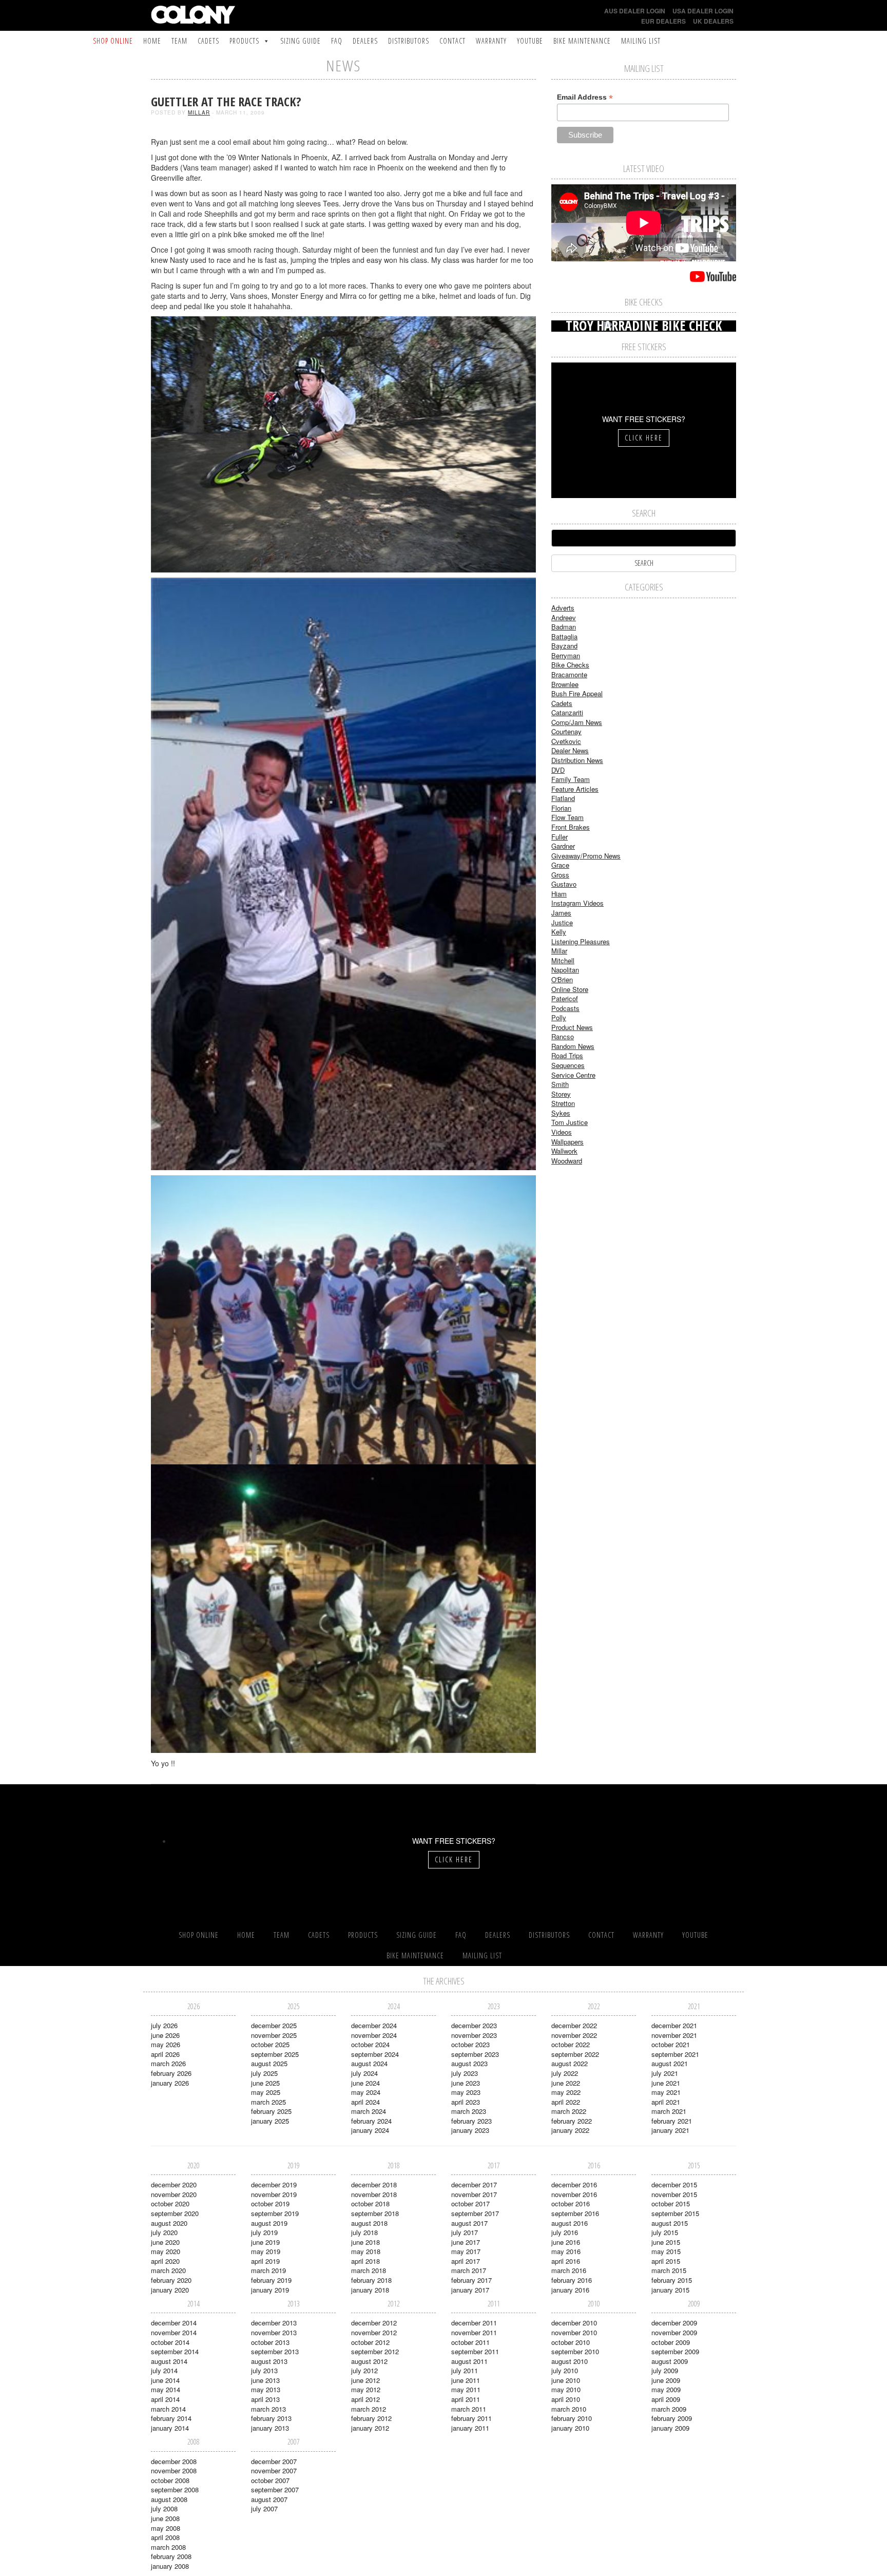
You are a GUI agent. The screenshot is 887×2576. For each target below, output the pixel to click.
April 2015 (666, 2261)
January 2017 (470, 2290)
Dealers (365, 41)
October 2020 (170, 2203)
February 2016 (572, 2280)
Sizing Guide (301, 41)
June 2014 (165, 2380)
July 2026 (164, 2025)
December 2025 (274, 2025)
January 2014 (170, 2428)
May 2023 (466, 2092)
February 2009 (672, 2418)
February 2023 (471, 2121)
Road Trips (567, 1055)
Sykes (561, 1113)
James (561, 913)
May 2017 (466, 2251)
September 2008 (175, 2489)
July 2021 (665, 2073)
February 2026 (171, 2073)
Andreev (564, 617)
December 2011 (474, 2323)
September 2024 (375, 2054)
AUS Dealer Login (635, 11)
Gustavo (564, 884)
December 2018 (374, 2184)
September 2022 (575, 2054)
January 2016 (570, 2290)
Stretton (563, 1103)
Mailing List (641, 41)
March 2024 (369, 2111)
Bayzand (564, 646)
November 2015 (674, 2194)
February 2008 (171, 2556)
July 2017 (465, 2232)
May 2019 (266, 2251)
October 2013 (270, 2342)
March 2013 (268, 2409)
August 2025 (269, 2063)
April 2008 (165, 2537)
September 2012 (375, 2351)
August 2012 (369, 2361)
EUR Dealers (663, 21)
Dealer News (570, 750)
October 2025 (270, 2044)
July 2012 (364, 2370)
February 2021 (672, 2121)
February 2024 (371, 2121)
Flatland (563, 798)
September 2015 (675, 2213)
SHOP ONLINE (113, 41)
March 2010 (569, 2409)
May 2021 (666, 2092)
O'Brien (562, 979)
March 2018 (369, 2270)
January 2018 (370, 2290)
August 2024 (369, 2063)
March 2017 (469, 2270)
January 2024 (370, 2130)
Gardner (563, 846)
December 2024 (374, 2025)
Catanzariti (567, 712)
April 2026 (165, 2054)
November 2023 (474, 2035)
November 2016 (574, 2194)
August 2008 (169, 2499)
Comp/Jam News (577, 722)
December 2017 (474, 2184)
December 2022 (574, 2025)
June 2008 (165, 2518)
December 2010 (574, 2323)
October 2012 (370, 2342)
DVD (558, 770)
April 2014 (165, 2399)
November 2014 (174, 2332)
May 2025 (266, 2092)
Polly (559, 1017)
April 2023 (466, 2102)
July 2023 (465, 2073)
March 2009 (669, 2409)
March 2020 (168, 2270)
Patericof (565, 998)
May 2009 (666, 2389)
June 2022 (566, 2083)
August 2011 (469, 2361)
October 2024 (370, 2044)
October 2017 (470, 2203)
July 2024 (364, 2073)
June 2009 (666, 2380)
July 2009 (665, 2370)
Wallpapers (567, 1142)
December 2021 (674, 2025)
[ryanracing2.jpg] (343, 1607)
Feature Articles (575, 789)
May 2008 (166, 2528)
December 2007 (274, 2461)
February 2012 (371, 2418)
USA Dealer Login (703, 11)
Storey (561, 1094)
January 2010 (570, 2428)
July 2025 (264, 2073)
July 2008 (164, 2508)
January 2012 (370, 2428)
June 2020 (165, 2242)
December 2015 (674, 2184)
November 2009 (674, 2332)
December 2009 (674, 2323)
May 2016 (566, 2251)
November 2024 (374, 2035)
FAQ (337, 41)
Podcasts (565, 1008)
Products (244, 41)
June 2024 (365, 2083)
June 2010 (566, 2380)
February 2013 (271, 2418)
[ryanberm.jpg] (343, 443)
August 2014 (169, 2361)
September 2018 (375, 2213)
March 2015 (669, 2270)
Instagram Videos (577, 903)
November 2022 (574, 2035)
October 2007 (270, 2480)
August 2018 (369, 2223)
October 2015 (671, 2203)
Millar (199, 112)
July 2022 (565, 2073)
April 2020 (165, 2261)
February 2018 (371, 2280)
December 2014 (174, 2323)
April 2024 (365, 2102)
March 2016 (569, 2270)
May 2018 (366, 2251)
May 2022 (566, 2092)
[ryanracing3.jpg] (343, 873)
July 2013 (264, 2370)
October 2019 (270, 2203)
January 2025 (270, 2121)
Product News (572, 1027)
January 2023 (470, 2130)
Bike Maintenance (582, 41)
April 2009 (666, 2399)
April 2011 (466, 2399)
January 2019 (270, 2290)
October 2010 (571, 2342)
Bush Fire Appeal (577, 693)
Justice (562, 922)
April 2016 (566, 2261)
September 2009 (675, 2351)
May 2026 (166, 2044)
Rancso (563, 1036)
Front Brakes (571, 827)
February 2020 (171, 2280)
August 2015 (670, 2223)
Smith (560, 1084)
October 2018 (370, 2203)
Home (152, 41)
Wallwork (564, 1151)
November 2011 (474, 2332)
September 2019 (275, 2213)
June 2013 (265, 2380)
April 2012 (365, 2399)
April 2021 (666, 2102)
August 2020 (169, 2223)
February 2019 (271, 2280)
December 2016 (574, 2184)
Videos (562, 1132)
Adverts (563, 608)
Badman (564, 627)
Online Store (570, 989)
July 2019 (264, 2232)
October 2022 (571, 2044)
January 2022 (570, 2130)
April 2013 (265, 2399)
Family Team (571, 779)
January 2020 (170, 2290)
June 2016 (566, 2242)
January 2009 (670, 2428)
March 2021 (669, 2111)
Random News (573, 1046)
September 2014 (175, 2351)
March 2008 (168, 2547)
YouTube (530, 41)
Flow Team (567, 817)
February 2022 (572, 2121)
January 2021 (670, 2130)
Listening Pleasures (581, 941)
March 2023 (469, 2111)
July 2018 (364, 2232)
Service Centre (573, 1075)
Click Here (644, 438)
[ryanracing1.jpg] (343, 1319)
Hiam (559, 894)
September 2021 (675, 2054)
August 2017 (469, 2223)
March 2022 (569, 2111)
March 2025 (268, 2102)
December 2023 (474, 2025)
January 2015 (670, 2290)
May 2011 (466, 2389)
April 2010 (566, 2399)
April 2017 (466, 2261)
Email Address (585, 97)
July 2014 (164, 2370)
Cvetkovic (566, 741)
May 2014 (166, 2389)
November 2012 (374, 2332)
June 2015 (666, 2242)
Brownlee (565, 684)
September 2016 (575, 2213)
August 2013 (269, 2361)
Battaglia (564, 636)
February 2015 (672, 2280)
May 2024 (366, 2092)
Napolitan (565, 970)
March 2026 (168, 2063)
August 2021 (670, 2063)
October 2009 (671, 2342)
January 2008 (170, 2566)
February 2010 (572, 2418)
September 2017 (475, 2213)
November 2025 (274, 2035)
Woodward (567, 1161)
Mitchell (563, 960)
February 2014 (171, 2418)
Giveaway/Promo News (586, 856)
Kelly (559, 932)
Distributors (409, 41)
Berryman (566, 655)
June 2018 (365, 2242)
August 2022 (570, 2063)
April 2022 (566, 2102)
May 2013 (266, 2389)
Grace (560, 865)
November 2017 (474, 2194)
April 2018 (365, 2261)
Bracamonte (569, 674)
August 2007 (269, 2499)
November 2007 (274, 2470)
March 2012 (369, 2409)
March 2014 (168, 2409)
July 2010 (565, 2370)
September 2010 (575, 2351)
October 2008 (170, 2480)
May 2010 (566, 2389)
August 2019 (269, 2223)
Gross (560, 875)
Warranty (491, 41)
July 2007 (264, 2508)
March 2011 (469, 2409)
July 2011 (465, 2370)
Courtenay (566, 731)
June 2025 (265, 2083)
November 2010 (574, 2332)
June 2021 (666, 2083)
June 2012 (365, 2380)
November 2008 (174, 2470)
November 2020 (174, 2194)
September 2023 (475, 2054)
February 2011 (471, 2418)
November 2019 (274, 2194)
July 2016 (565, 2232)
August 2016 (570, 2223)
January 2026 (170, 2083)
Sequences (568, 1065)
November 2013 (274, 2332)
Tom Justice (570, 1122)
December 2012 (374, 2323)
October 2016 (571, 2203)
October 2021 (671, 2044)
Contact (452, 41)
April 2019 (265, 2261)
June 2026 (165, 2035)
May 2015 (666, 2251)
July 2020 (164, 2232)
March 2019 (268, 2270)
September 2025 (275, 2054)
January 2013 (270, 2428)
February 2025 (271, 2111)
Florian (561, 808)
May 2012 (366, 2389)
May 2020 (166, 2251)
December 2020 (174, 2184)
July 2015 (665, 2232)
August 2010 (570, 2361)
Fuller (560, 837)
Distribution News (577, 760)
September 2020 (175, 2213)
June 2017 (466, 2242)
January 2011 (470, 2428)
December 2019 (274, 2184)
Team (179, 41)
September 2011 (475, 2351)
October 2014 (170, 2342)
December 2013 (274, 2323)
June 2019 (265, 2242)
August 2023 (469, 2063)
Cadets (208, 41)
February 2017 (471, 2280)
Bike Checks (570, 665)
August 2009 (670, 2361)
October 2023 (470, 2044)
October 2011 (470, 2342)
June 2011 (466, 2380)
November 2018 (374, 2194)
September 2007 (275, 2489)
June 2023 (466, 2083)
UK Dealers (713, 21)
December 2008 (174, 2461)
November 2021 (674, 2035)
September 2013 (275, 2351)
